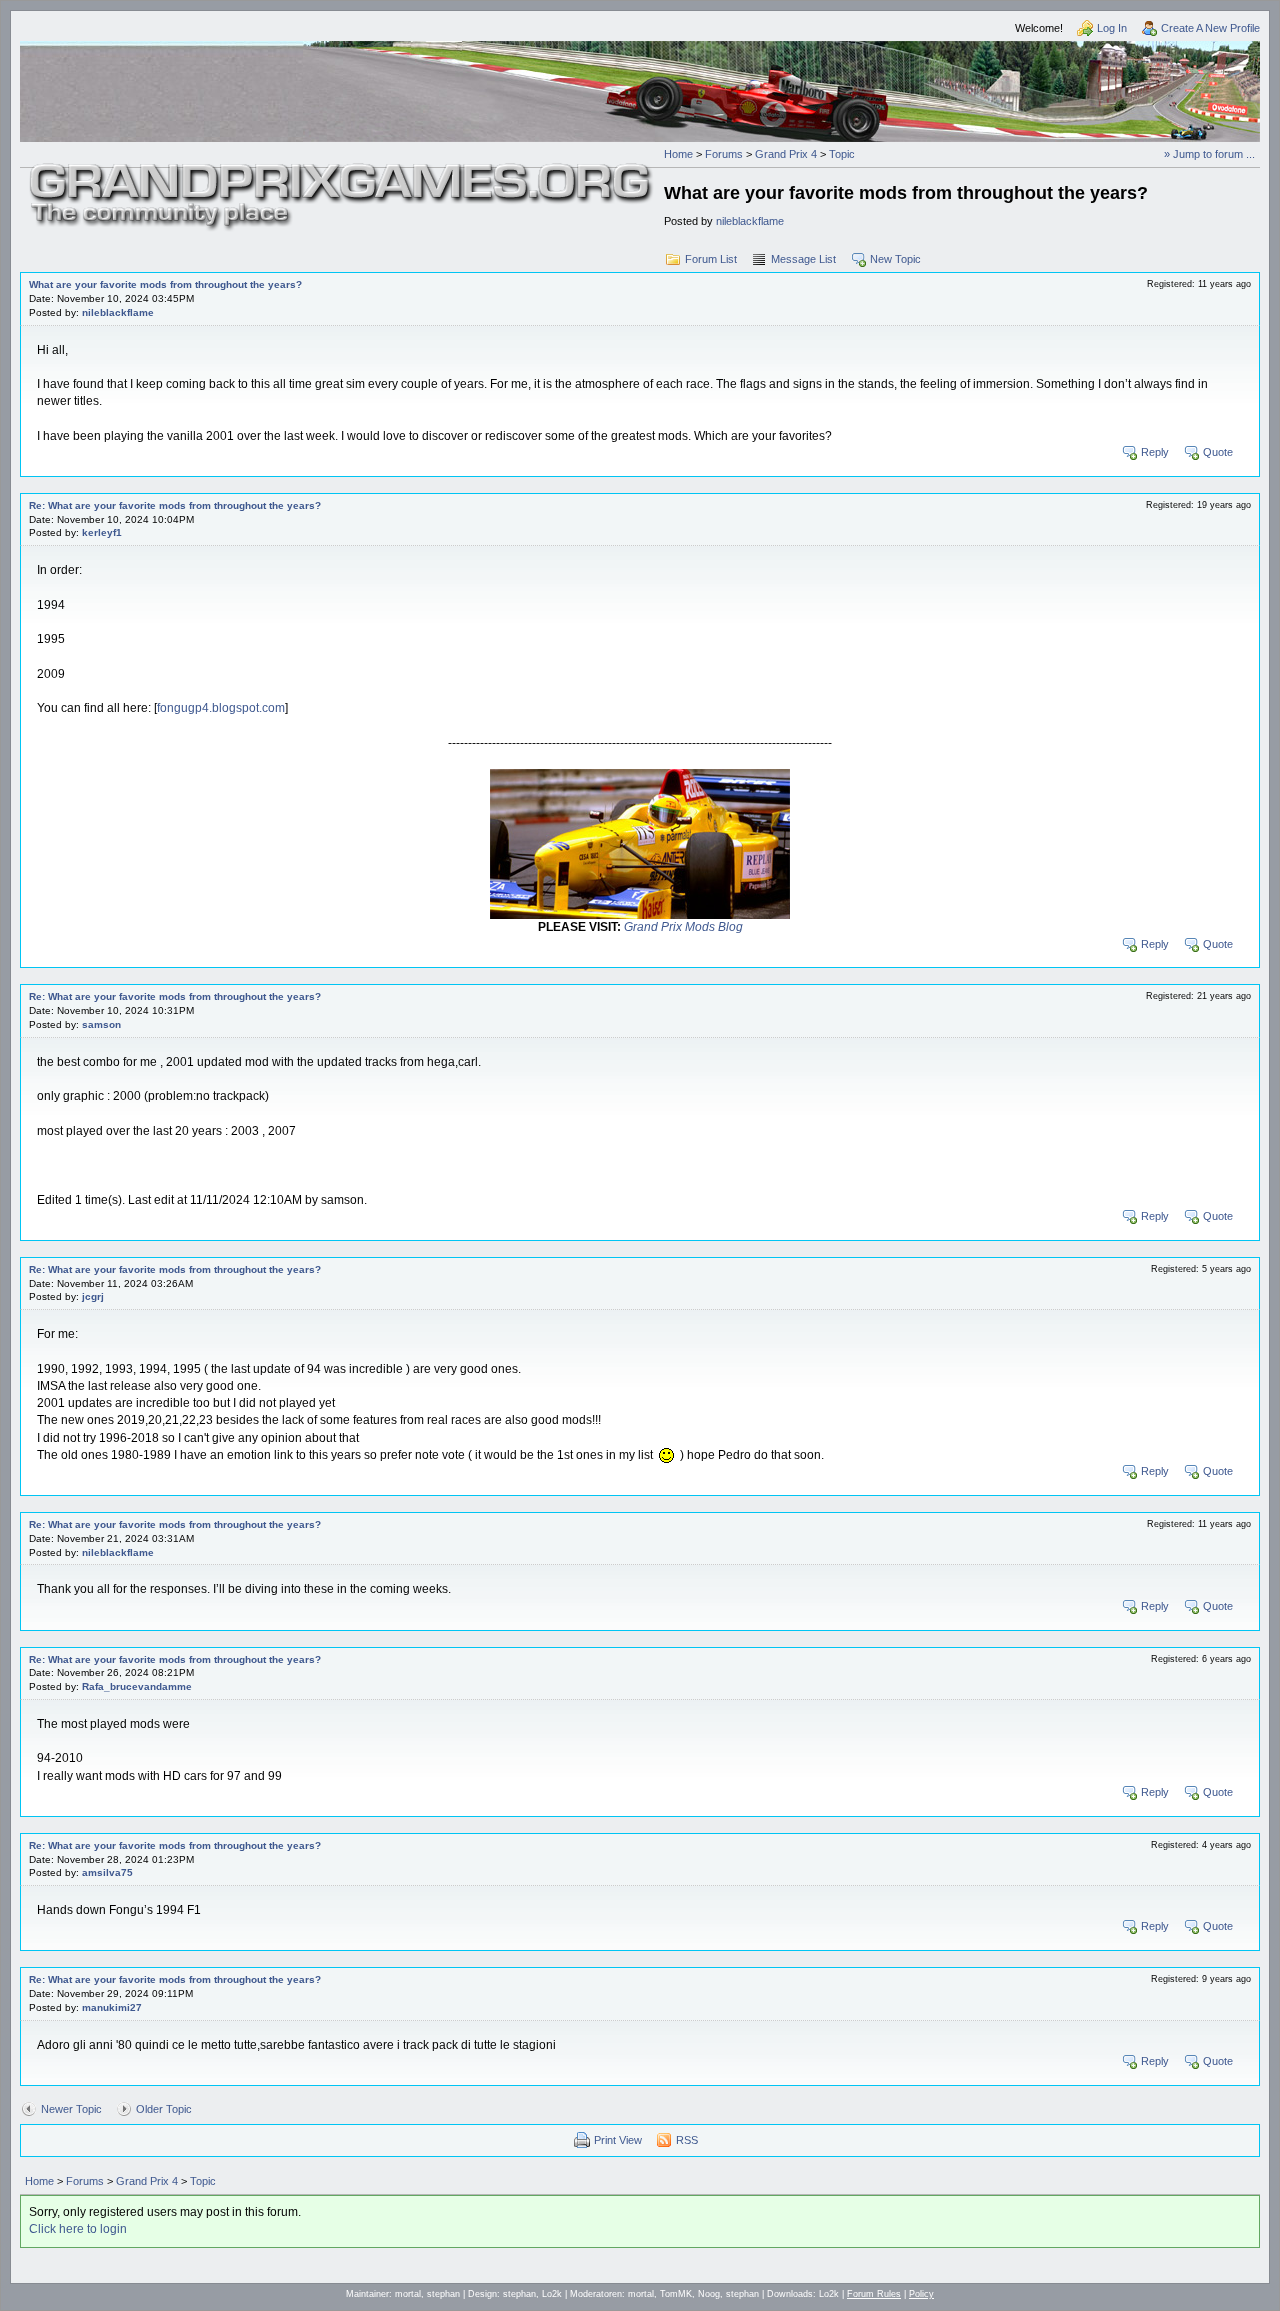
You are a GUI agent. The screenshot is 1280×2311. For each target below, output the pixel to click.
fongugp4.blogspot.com (221, 708)
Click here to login (78, 2229)
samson (101, 1024)
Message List (803, 259)
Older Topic (164, 2109)
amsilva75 (107, 1872)
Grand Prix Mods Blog (683, 927)
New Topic (895, 259)
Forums (724, 154)
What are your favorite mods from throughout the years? (165, 284)
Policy (921, 2294)
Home (678, 154)
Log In (1112, 28)
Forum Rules (874, 2294)
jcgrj (93, 1296)
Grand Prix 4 (786, 154)
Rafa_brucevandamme (137, 1686)
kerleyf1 (102, 532)
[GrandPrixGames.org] (342, 170)
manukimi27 (112, 2007)
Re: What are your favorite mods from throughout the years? (175, 505)
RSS (687, 2140)
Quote (1218, 452)
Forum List (711, 259)
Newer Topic (71, 2109)
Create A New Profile (1210, 28)
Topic (842, 154)
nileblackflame (750, 221)
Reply (1155, 452)
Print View (618, 2140)
